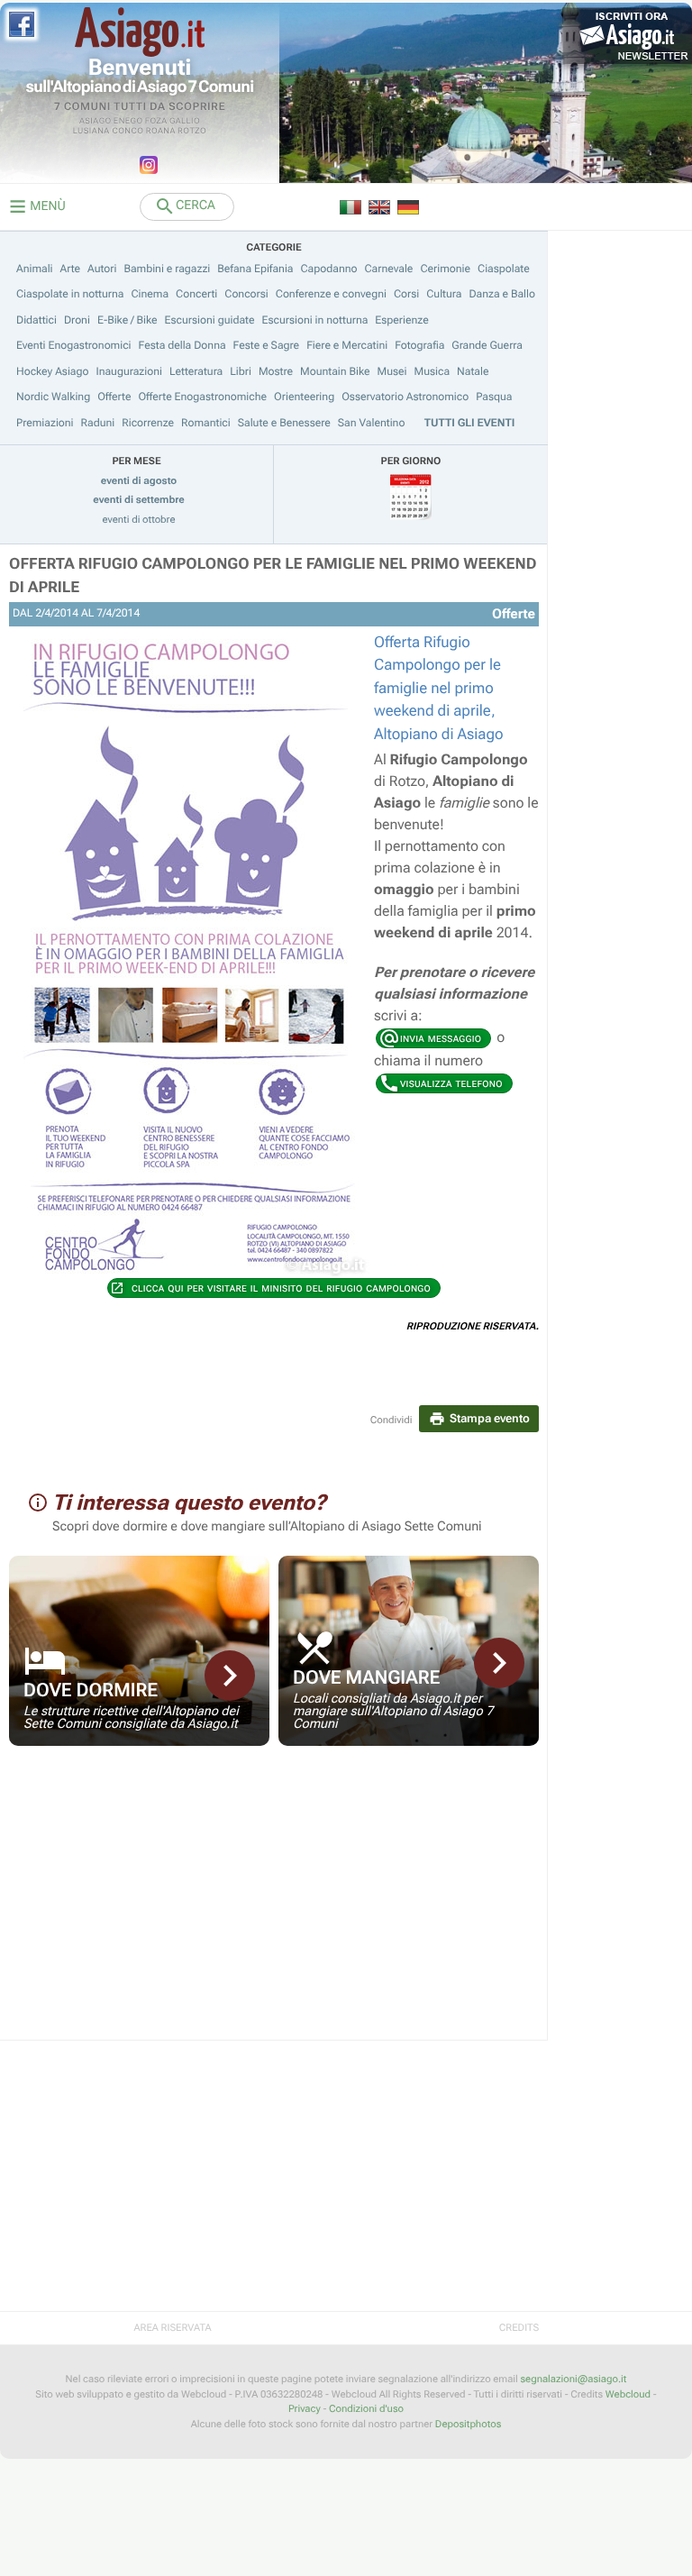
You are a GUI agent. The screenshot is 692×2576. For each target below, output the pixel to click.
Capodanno (329, 269)
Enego (128, 122)
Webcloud (628, 2394)
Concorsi (246, 294)
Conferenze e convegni (331, 294)
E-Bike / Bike (127, 320)
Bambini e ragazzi (167, 269)
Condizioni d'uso (366, 2409)
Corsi (406, 294)
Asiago (96, 122)
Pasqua (494, 397)
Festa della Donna (182, 345)
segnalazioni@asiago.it (573, 2379)
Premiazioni (45, 423)
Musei (392, 371)
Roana (161, 132)
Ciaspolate (504, 269)
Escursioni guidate (210, 320)
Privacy (305, 2409)
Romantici (206, 423)
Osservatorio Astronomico (405, 397)
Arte (71, 269)
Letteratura (196, 371)
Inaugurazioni (129, 371)
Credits (519, 2328)
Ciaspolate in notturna (70, 294)
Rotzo (192, 132)
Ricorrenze (148, 423)
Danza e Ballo (502, 294)
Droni (77, 320)
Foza (156, 122)
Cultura (444, 294)
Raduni (98, 423)
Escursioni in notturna (315, 320)
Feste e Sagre (267, 345)
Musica (432, 371)
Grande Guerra (487, 345)
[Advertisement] (274, 1905)
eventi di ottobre (139, 520)
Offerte (114, 397)
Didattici (36, 320)
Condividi (392, 1420)
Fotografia (419, 345)
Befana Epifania (255, 269)
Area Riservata (172, 2328)
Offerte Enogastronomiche (202, 397)
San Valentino (372, 423)
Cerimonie (445, 269)
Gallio (185, 122)
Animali (35, 269)
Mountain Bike (335, 371)
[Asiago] (140, 32)
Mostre (276, 371)
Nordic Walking (53, 397)
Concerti (196, 294)
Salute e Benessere (284, 423)
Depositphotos (468, 2424)
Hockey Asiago (52, 371)
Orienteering (304, 397)
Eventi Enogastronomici (74, 345)
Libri (241, 371)
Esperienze (401, 320)
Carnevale (388, 269)
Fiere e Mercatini (347, 345)
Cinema (150, 294)
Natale (473, 371)
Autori (102, 269)
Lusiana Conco (109, 132)
